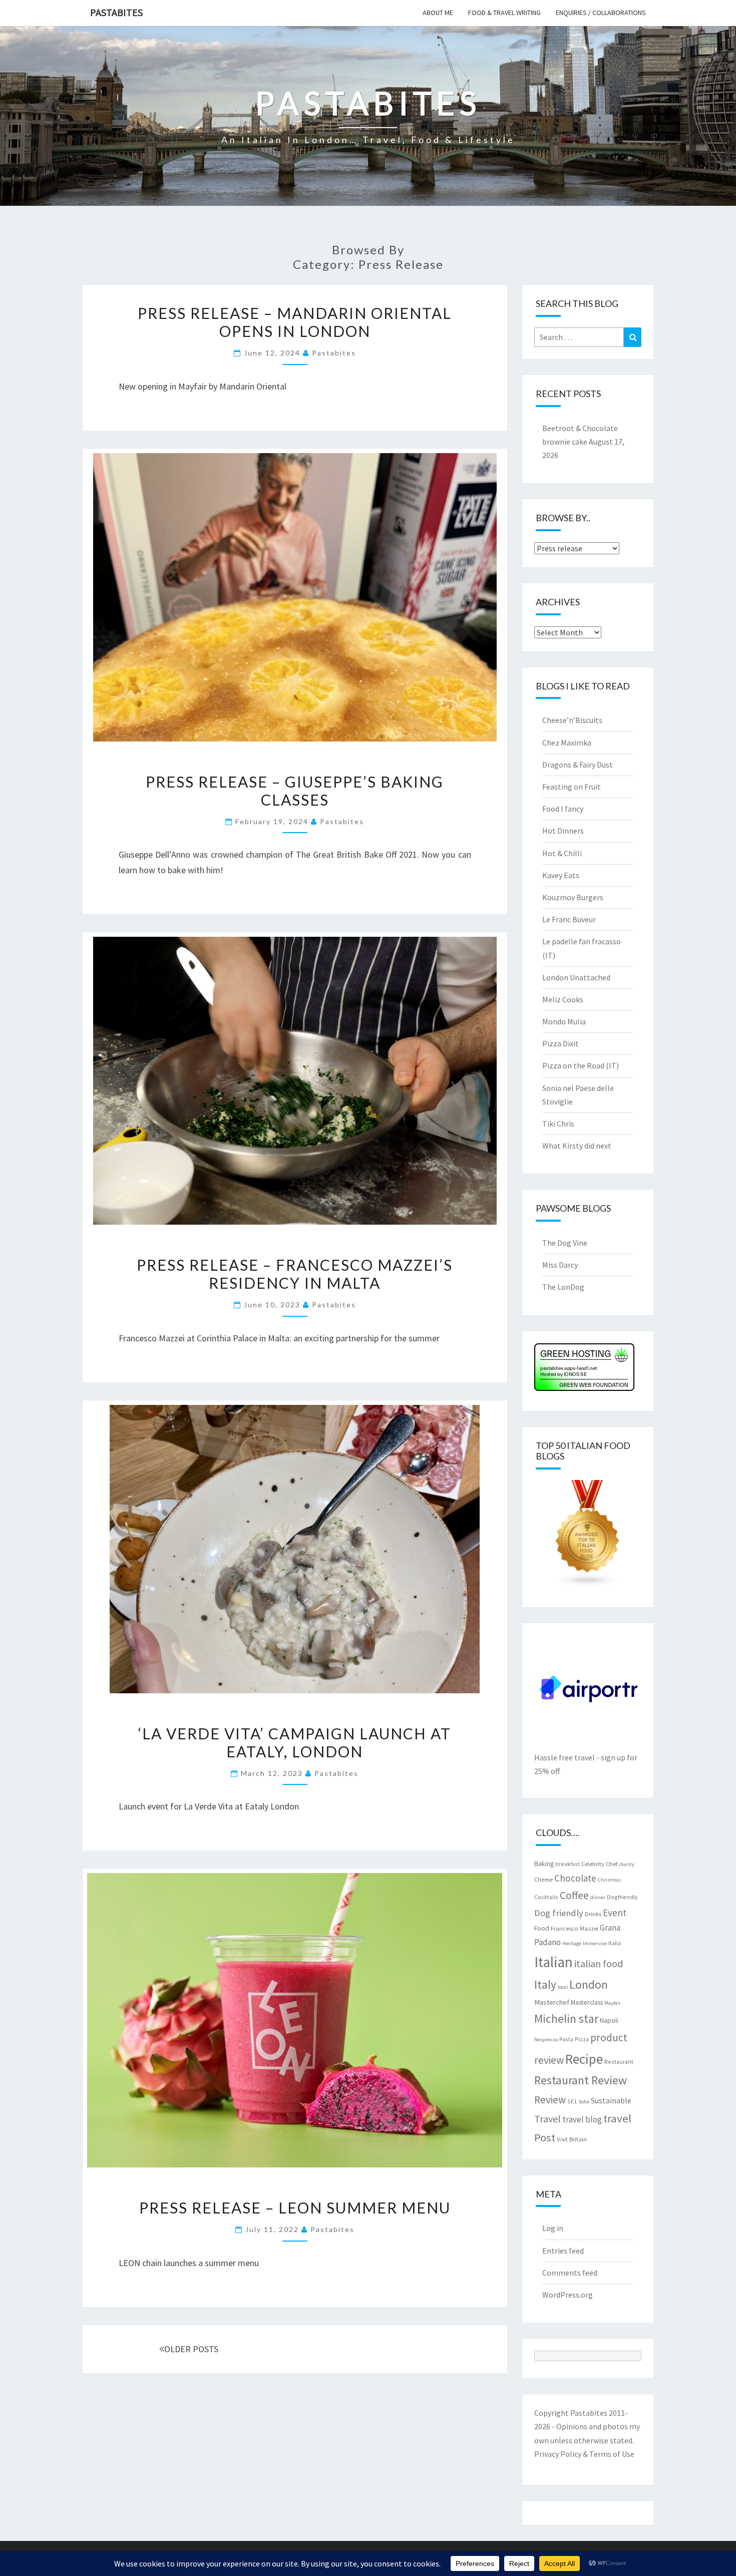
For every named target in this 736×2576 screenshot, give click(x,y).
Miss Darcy (560, 1265)
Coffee (574, 1895)
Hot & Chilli (562, 853)
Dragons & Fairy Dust (578, 765)
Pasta (566, 2039)
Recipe (584, 2059)
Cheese (543, 1879)
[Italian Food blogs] (588, 1537)
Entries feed (563, 2251)
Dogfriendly (622, 1897)
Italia (615, 1943)
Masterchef (552, 2002)
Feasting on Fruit (572, 787)
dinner (598, 1897)
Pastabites (116, 12)
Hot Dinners (563, 831)
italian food (599, 1963)
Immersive (595, 1943)
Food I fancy (563, 809)
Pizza (582, 2039)
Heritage (572, 1943)
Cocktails (546, 1897)
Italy (545, 1984)
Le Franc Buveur (569, 919)
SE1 (572, 2101)
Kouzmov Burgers (573, 897)
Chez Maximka (567, 743)
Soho (584, 2102)
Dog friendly (559, 1913)
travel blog (582, 2119)
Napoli (609, 2020)
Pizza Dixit (561, 1043)
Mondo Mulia (564, 1021)
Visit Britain (572, 2139)
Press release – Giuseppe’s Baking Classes (295, 791)
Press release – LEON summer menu (295, 2207)
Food (542, 1928)
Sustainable (611, 2100)
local (563, 1987)
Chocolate (575, 1878)
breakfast (568, 1864)
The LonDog (563, 1287)
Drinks (593, 1914)
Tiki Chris (558, 1124)
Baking (544, 1864)
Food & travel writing (504, 13)
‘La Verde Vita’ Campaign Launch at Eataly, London (295, 1742)
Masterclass (587, 2002)
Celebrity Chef (599, 1864)
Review (550, 2100)
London (589, 1984)
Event (615, 1913)
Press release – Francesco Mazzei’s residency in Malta (295, 1274)
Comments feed (570, 2273)
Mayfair (613, 2003)
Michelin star (566, 2018)
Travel (547, 2119)
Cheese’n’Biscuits (572, 720)
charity (627, 1864)
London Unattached (576, 977)
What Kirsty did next (577, 1146)
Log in (553, 2228)
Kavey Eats (561, 875)
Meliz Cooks (563, 999)
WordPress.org (568, 2295)
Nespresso (546, 2040)
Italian (554, 1962)
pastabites (334, 353)
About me (438, 13)
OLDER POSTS (191, 2349)
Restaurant (619, 2062)
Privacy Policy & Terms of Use (584, 2454)
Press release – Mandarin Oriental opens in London (295, 322)
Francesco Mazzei (575, 1928)
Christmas (610, 1880)
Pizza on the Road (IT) (581, 1065)
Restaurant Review (581, 2080)
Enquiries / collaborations (601, 13)
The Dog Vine (565, 1243)
